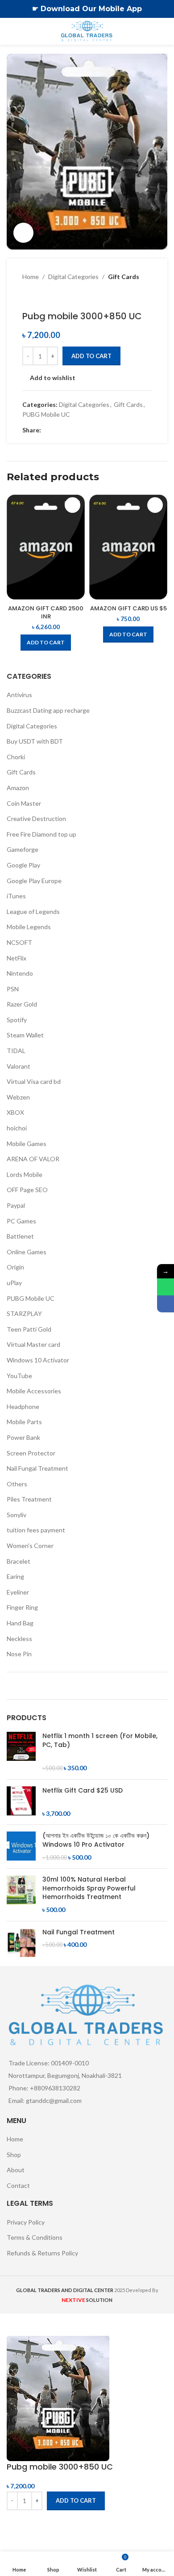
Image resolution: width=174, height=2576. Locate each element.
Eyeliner (18, 1592)
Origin (15, 1267)
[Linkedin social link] (79, 430)
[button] (46, 643)
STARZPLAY (24, 1313)
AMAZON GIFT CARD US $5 (128, 608)
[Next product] (49, 296)
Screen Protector (31, 1453)
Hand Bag (20, 1623)
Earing (15, 1576)
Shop (14, 2155)
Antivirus (19, 695)
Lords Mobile (25, 1174)
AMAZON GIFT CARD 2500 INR (46, 612)
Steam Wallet (25, 1035)
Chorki (16, 757)
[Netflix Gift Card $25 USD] (21, 1802)
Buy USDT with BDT (35, 741)
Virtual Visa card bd (34, 1081)
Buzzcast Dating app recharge (48, 710)
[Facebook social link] (46, 430)
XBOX (15, 1112)
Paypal (16, 1205)
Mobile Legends (29, 927)
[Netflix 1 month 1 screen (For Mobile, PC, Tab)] (21, 1752)
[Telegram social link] (89, 430)
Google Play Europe (34, 881)
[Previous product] (28, 296)
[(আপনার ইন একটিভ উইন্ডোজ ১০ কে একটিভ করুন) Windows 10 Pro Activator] (21, 1846)
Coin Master (24, 803)
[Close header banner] (163, 9)
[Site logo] (87, 31)
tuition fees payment (36, 1530)
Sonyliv (17, 1515)
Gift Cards (124, 277)
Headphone (23, 1406)
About (16, 2170)
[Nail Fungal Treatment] (21, 1943)
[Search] (164, 31)
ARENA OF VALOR (33, 1159)
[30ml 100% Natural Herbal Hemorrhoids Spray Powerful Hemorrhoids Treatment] (21, 1895)
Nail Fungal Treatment (37, 1468)
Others (17, 1484)
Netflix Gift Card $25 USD (83, 1791)
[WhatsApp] (166, 1287)
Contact (18, 2185)
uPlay (14, 1283)
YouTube (19, 1376)
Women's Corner (30, 1546)
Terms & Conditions (35, 2237)
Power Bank (23, 1437)
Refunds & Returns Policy (42, 2253)
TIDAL (16, 1051)
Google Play (23, 865)
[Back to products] (38, 296)
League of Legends (33, 912)
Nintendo (20, 973)
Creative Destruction (36, 818)
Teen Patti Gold (29, 1329)
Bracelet (19, 1561)
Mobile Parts (24, 1422)
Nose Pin (19, 1654)
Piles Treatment (29, 1499)
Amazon (18, 788)
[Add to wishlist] (72, 505)
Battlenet (20, 1236)
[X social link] (57, 430)
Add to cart (91, 356)
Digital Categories (73, 277)
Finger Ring (22, 1607)
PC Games (21, 1221)
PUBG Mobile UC (46, 414)
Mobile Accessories (34, 1391)
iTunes (16, 896)
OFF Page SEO (27, 1190)
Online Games (27, 1252)
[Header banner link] (74, 9)
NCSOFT (19, 942)
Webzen (18, 1097)
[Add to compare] (18, 2521)
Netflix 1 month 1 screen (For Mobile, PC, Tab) (100, 1741)
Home (31, 277)
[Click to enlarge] (23, 233)
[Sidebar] (11, 2325)
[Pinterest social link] (68, 430)
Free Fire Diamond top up (41, 834)
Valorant (19, 1066)
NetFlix (17, 958)
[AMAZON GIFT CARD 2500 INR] (46, 547)
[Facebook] (166, 1304)
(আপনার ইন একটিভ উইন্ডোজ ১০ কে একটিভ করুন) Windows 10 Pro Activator (96, 1840)
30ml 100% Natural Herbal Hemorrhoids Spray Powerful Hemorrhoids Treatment (89, 1888)
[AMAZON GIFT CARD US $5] (128, 547)
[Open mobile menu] (10, 31)
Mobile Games (27, 1144)
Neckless (19, 1639)
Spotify (17, 1020)
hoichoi (17, 1128)
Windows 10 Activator (38, 1360)
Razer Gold (22, 1004)
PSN (13, 989)
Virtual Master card (33, 1344)
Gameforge (23, 849)
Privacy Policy (26, 2222)
